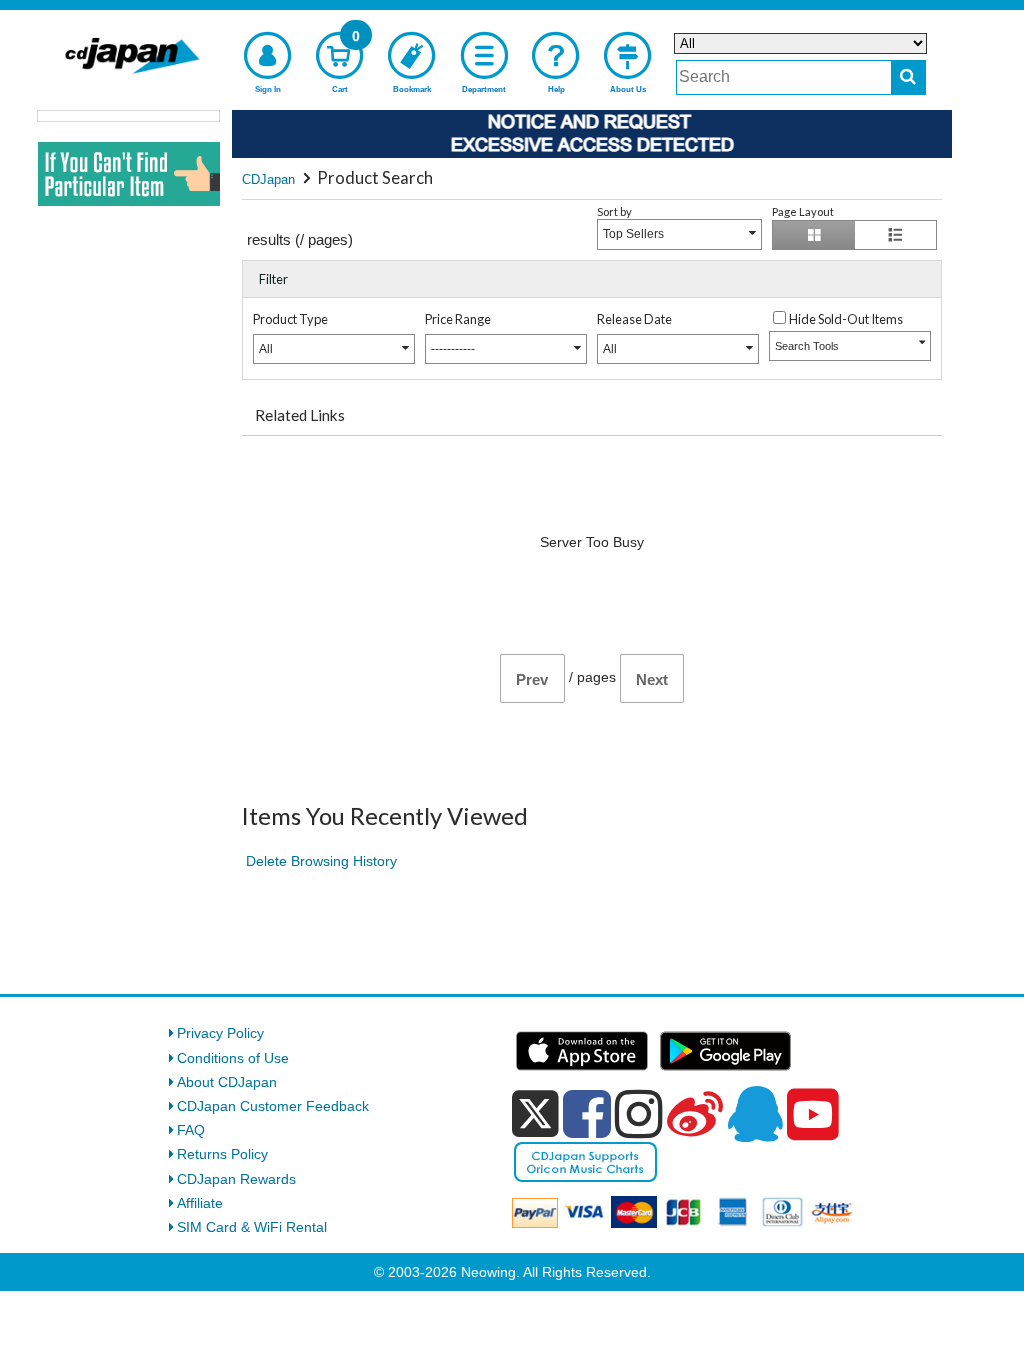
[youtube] (813, 1115)
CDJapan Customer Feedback (273, 1106)
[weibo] (695, 1114)
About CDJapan (227, 1082)
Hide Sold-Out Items (846, 319)
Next (652, 679)
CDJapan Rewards (236, 1179)
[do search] (908, 77)
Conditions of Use (233, 1058)
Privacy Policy (220, 1033)
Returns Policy (222, 1154)
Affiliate (200, 1203)
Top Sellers (633, 234)
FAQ (191, 1130)
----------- (453, 349)
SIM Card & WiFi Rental (252, 1227)
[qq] (755, 1114)
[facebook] (587, 1114)
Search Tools (807, 346)
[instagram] (639, 1114)
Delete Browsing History (321, 861)
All (266, 349)
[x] (535, 1114)
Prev (532, 679)
